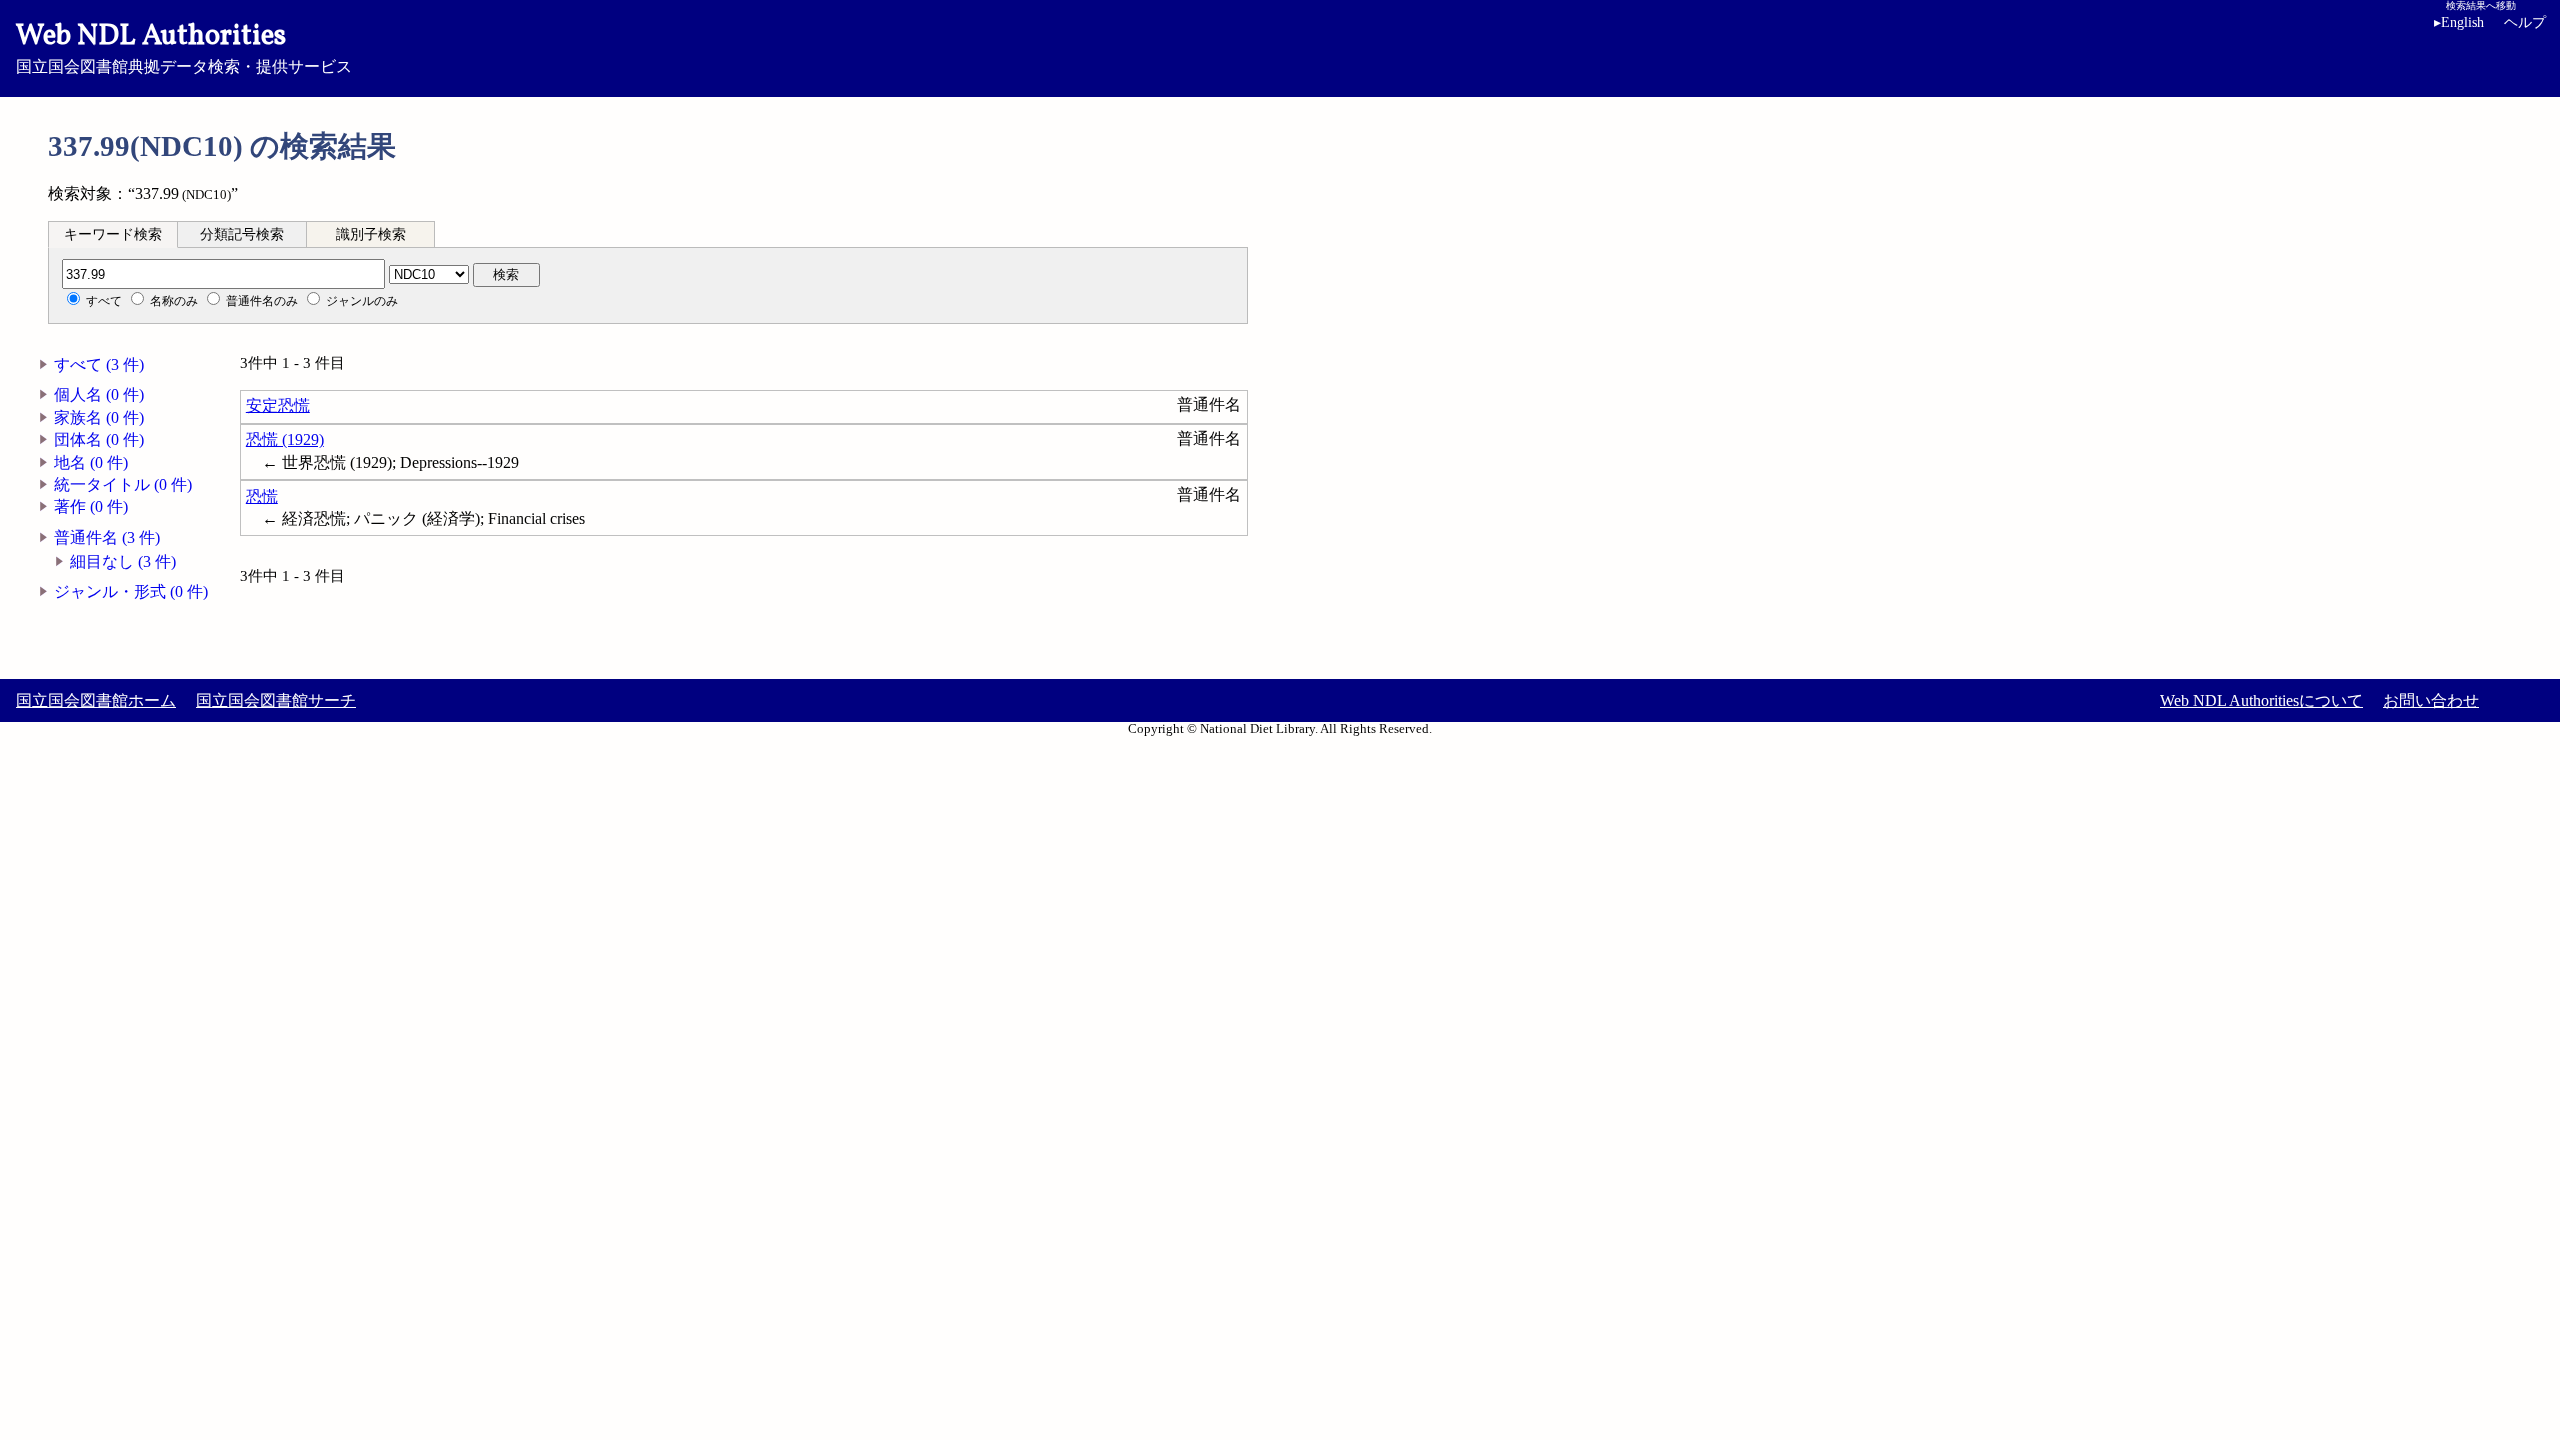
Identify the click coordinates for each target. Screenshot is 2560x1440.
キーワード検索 (113, 234)
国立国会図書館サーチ (276, 700)
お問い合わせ (2431, 700)
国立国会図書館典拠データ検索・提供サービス (184, 46)
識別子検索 (371, 234)
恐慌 (262, 496)
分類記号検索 (242, 234)
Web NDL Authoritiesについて (2261, 700)
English (2459, 22)
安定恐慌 (278, 405)
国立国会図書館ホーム (96, 700)
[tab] (113, 234)
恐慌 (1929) (285, 439)
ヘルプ (2525, 22)
